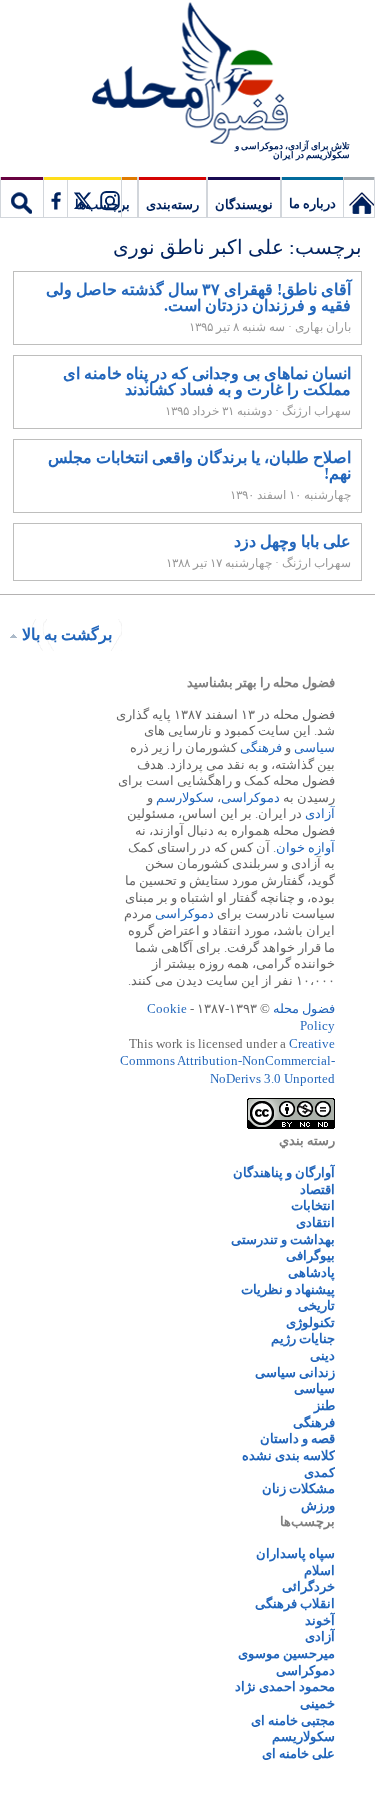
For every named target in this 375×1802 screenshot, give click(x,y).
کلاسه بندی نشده (288, 1455)
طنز (324, 1405)
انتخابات (313, 1205)
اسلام (319, 1570)
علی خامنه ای (298, 1753)
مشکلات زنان (298, 1488)
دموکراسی (250, 797)
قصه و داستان (297, 1438)
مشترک (82, 197)
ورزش (318, 1505)
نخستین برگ (359, 197)
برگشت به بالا (67, 634)
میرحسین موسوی (286, 1653)
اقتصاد (317, 1189)
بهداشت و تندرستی (283, 1239)
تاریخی (316, 1305)
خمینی (317, 1703)
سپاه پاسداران (295, 1553)
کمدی (319, 1472)
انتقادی (315, 1222)
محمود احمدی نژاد (285, 1686)
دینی (322, 1355)
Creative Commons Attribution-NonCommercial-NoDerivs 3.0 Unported (227, 1061)
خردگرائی (308, 1586)
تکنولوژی (310, 1322)
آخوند (320, 1620)
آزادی (320, 813)
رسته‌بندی (172, 204)
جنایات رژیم (303, 1338)
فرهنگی (261, 747)
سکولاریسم (303, 1736)
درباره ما (312, 203)
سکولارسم (185, 797)
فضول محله (188, 75)
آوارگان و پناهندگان (284, 1172)
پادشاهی (311, 1272)
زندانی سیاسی (295, 1372)
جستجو (22, 197)
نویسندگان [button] (244, 204)
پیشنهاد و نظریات (288, 1289)
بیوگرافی (310, 1255)
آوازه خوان (305, 847)
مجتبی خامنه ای (293, 1720)
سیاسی (314, 747)
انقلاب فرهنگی (295, 1603)
